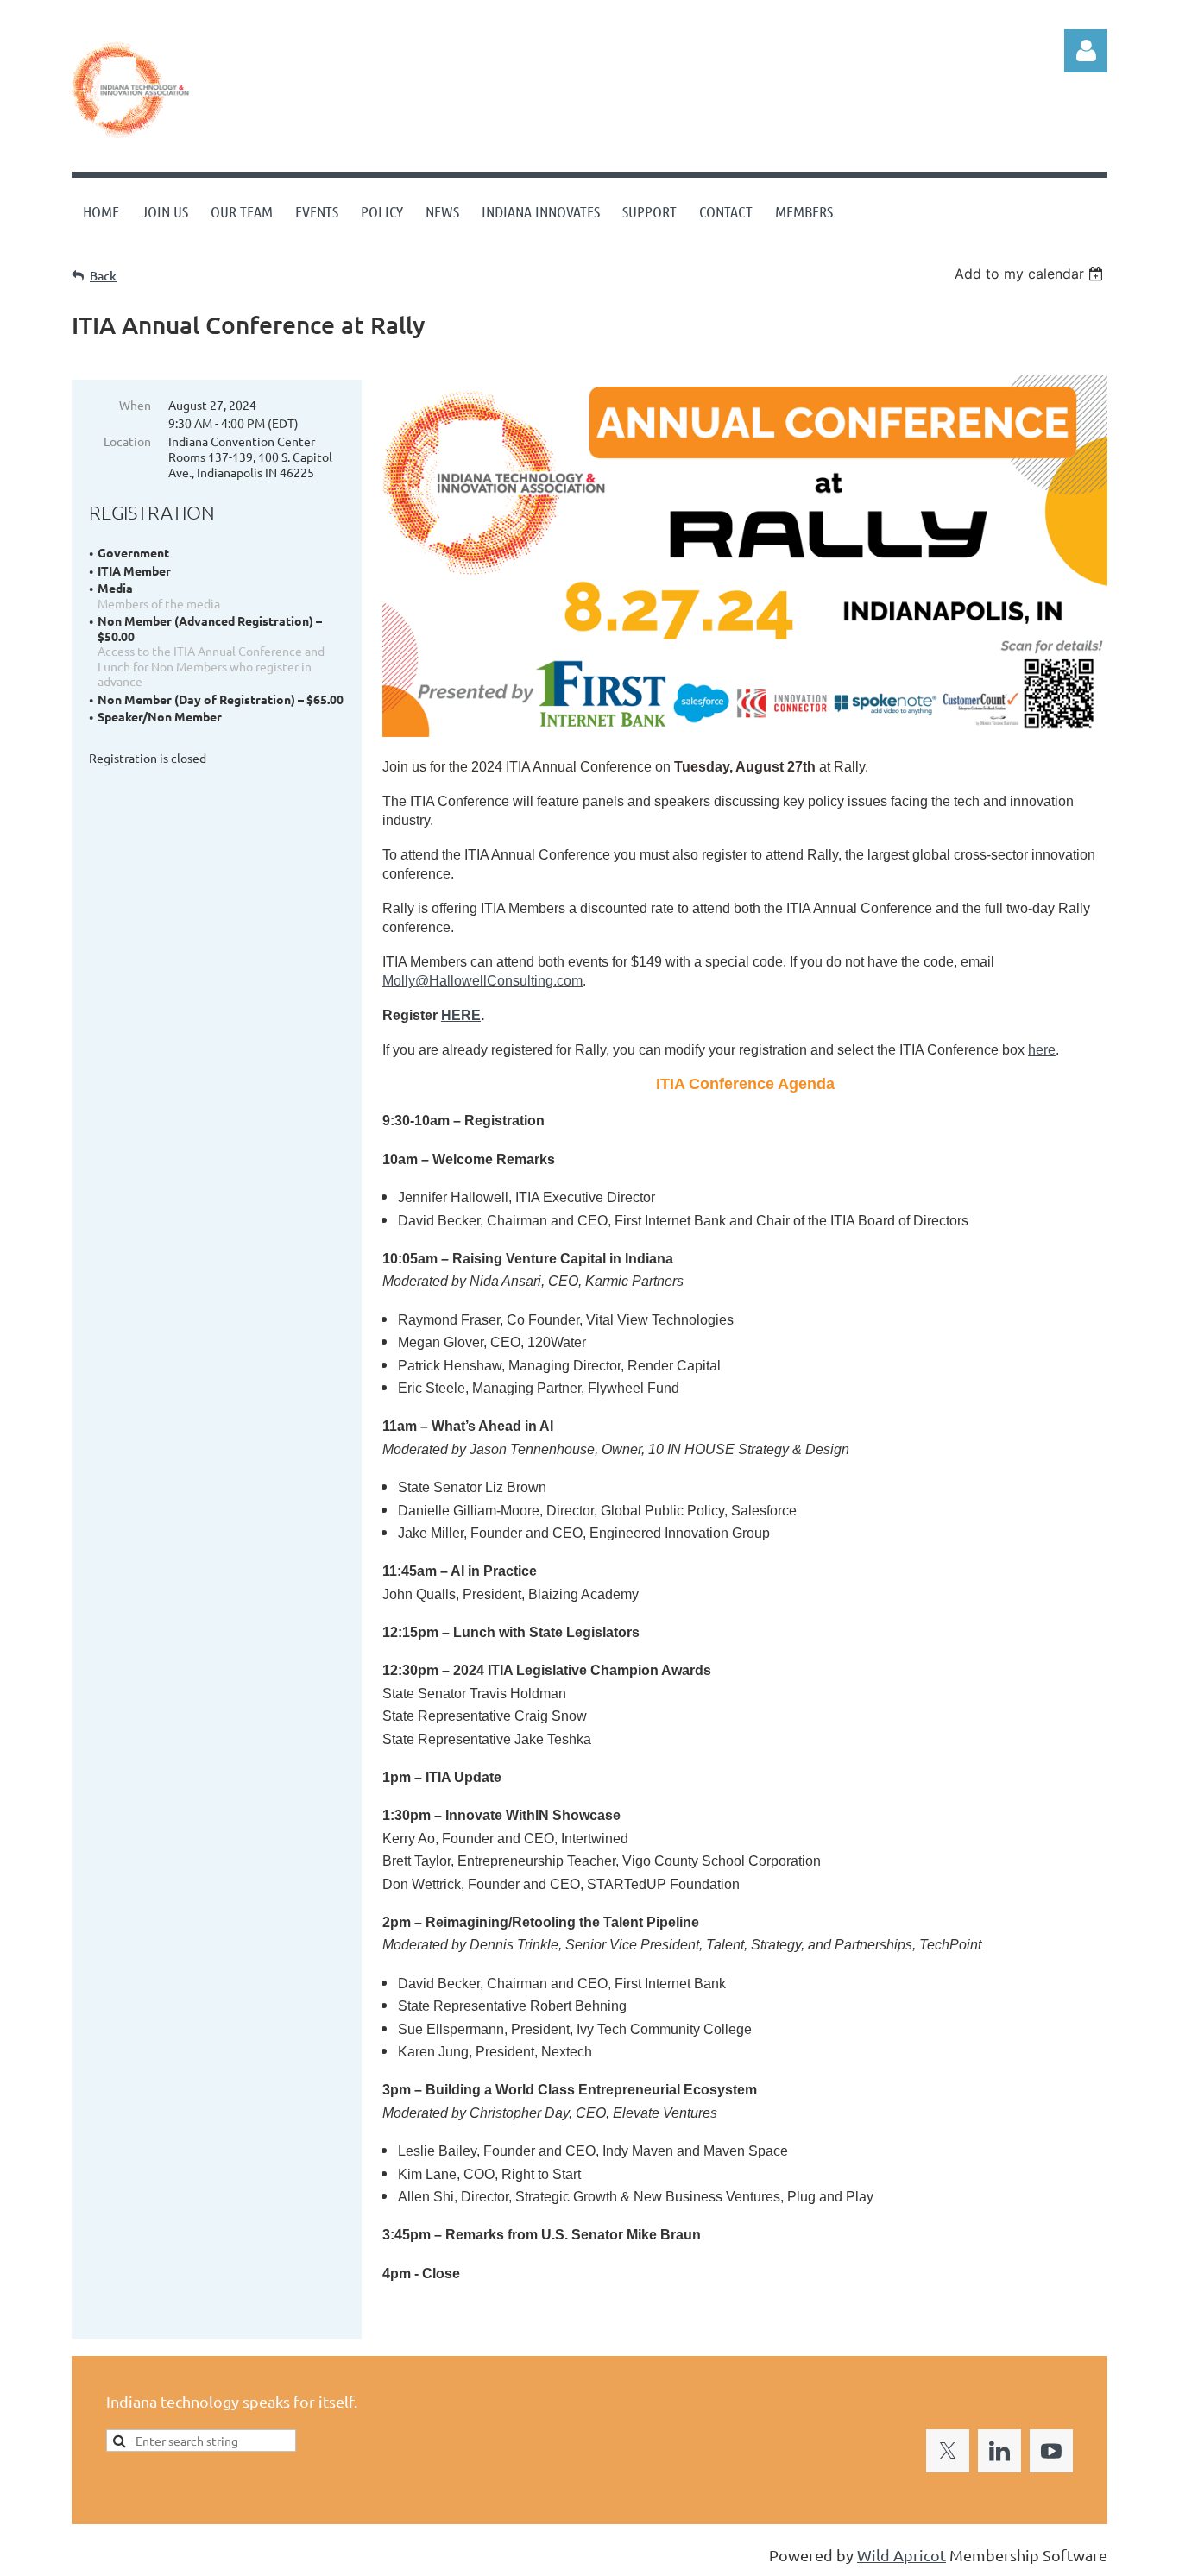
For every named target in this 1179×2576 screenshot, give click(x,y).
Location (127, 441)
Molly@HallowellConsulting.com (482, 981)
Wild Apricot (902, 2555)
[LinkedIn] (999, 2451)
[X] (948, 2451)
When (135, 405)
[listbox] (1031, 274)
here (1042, 1050)
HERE (461, 1015)
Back (103, 276)
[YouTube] (1051, 2451)
